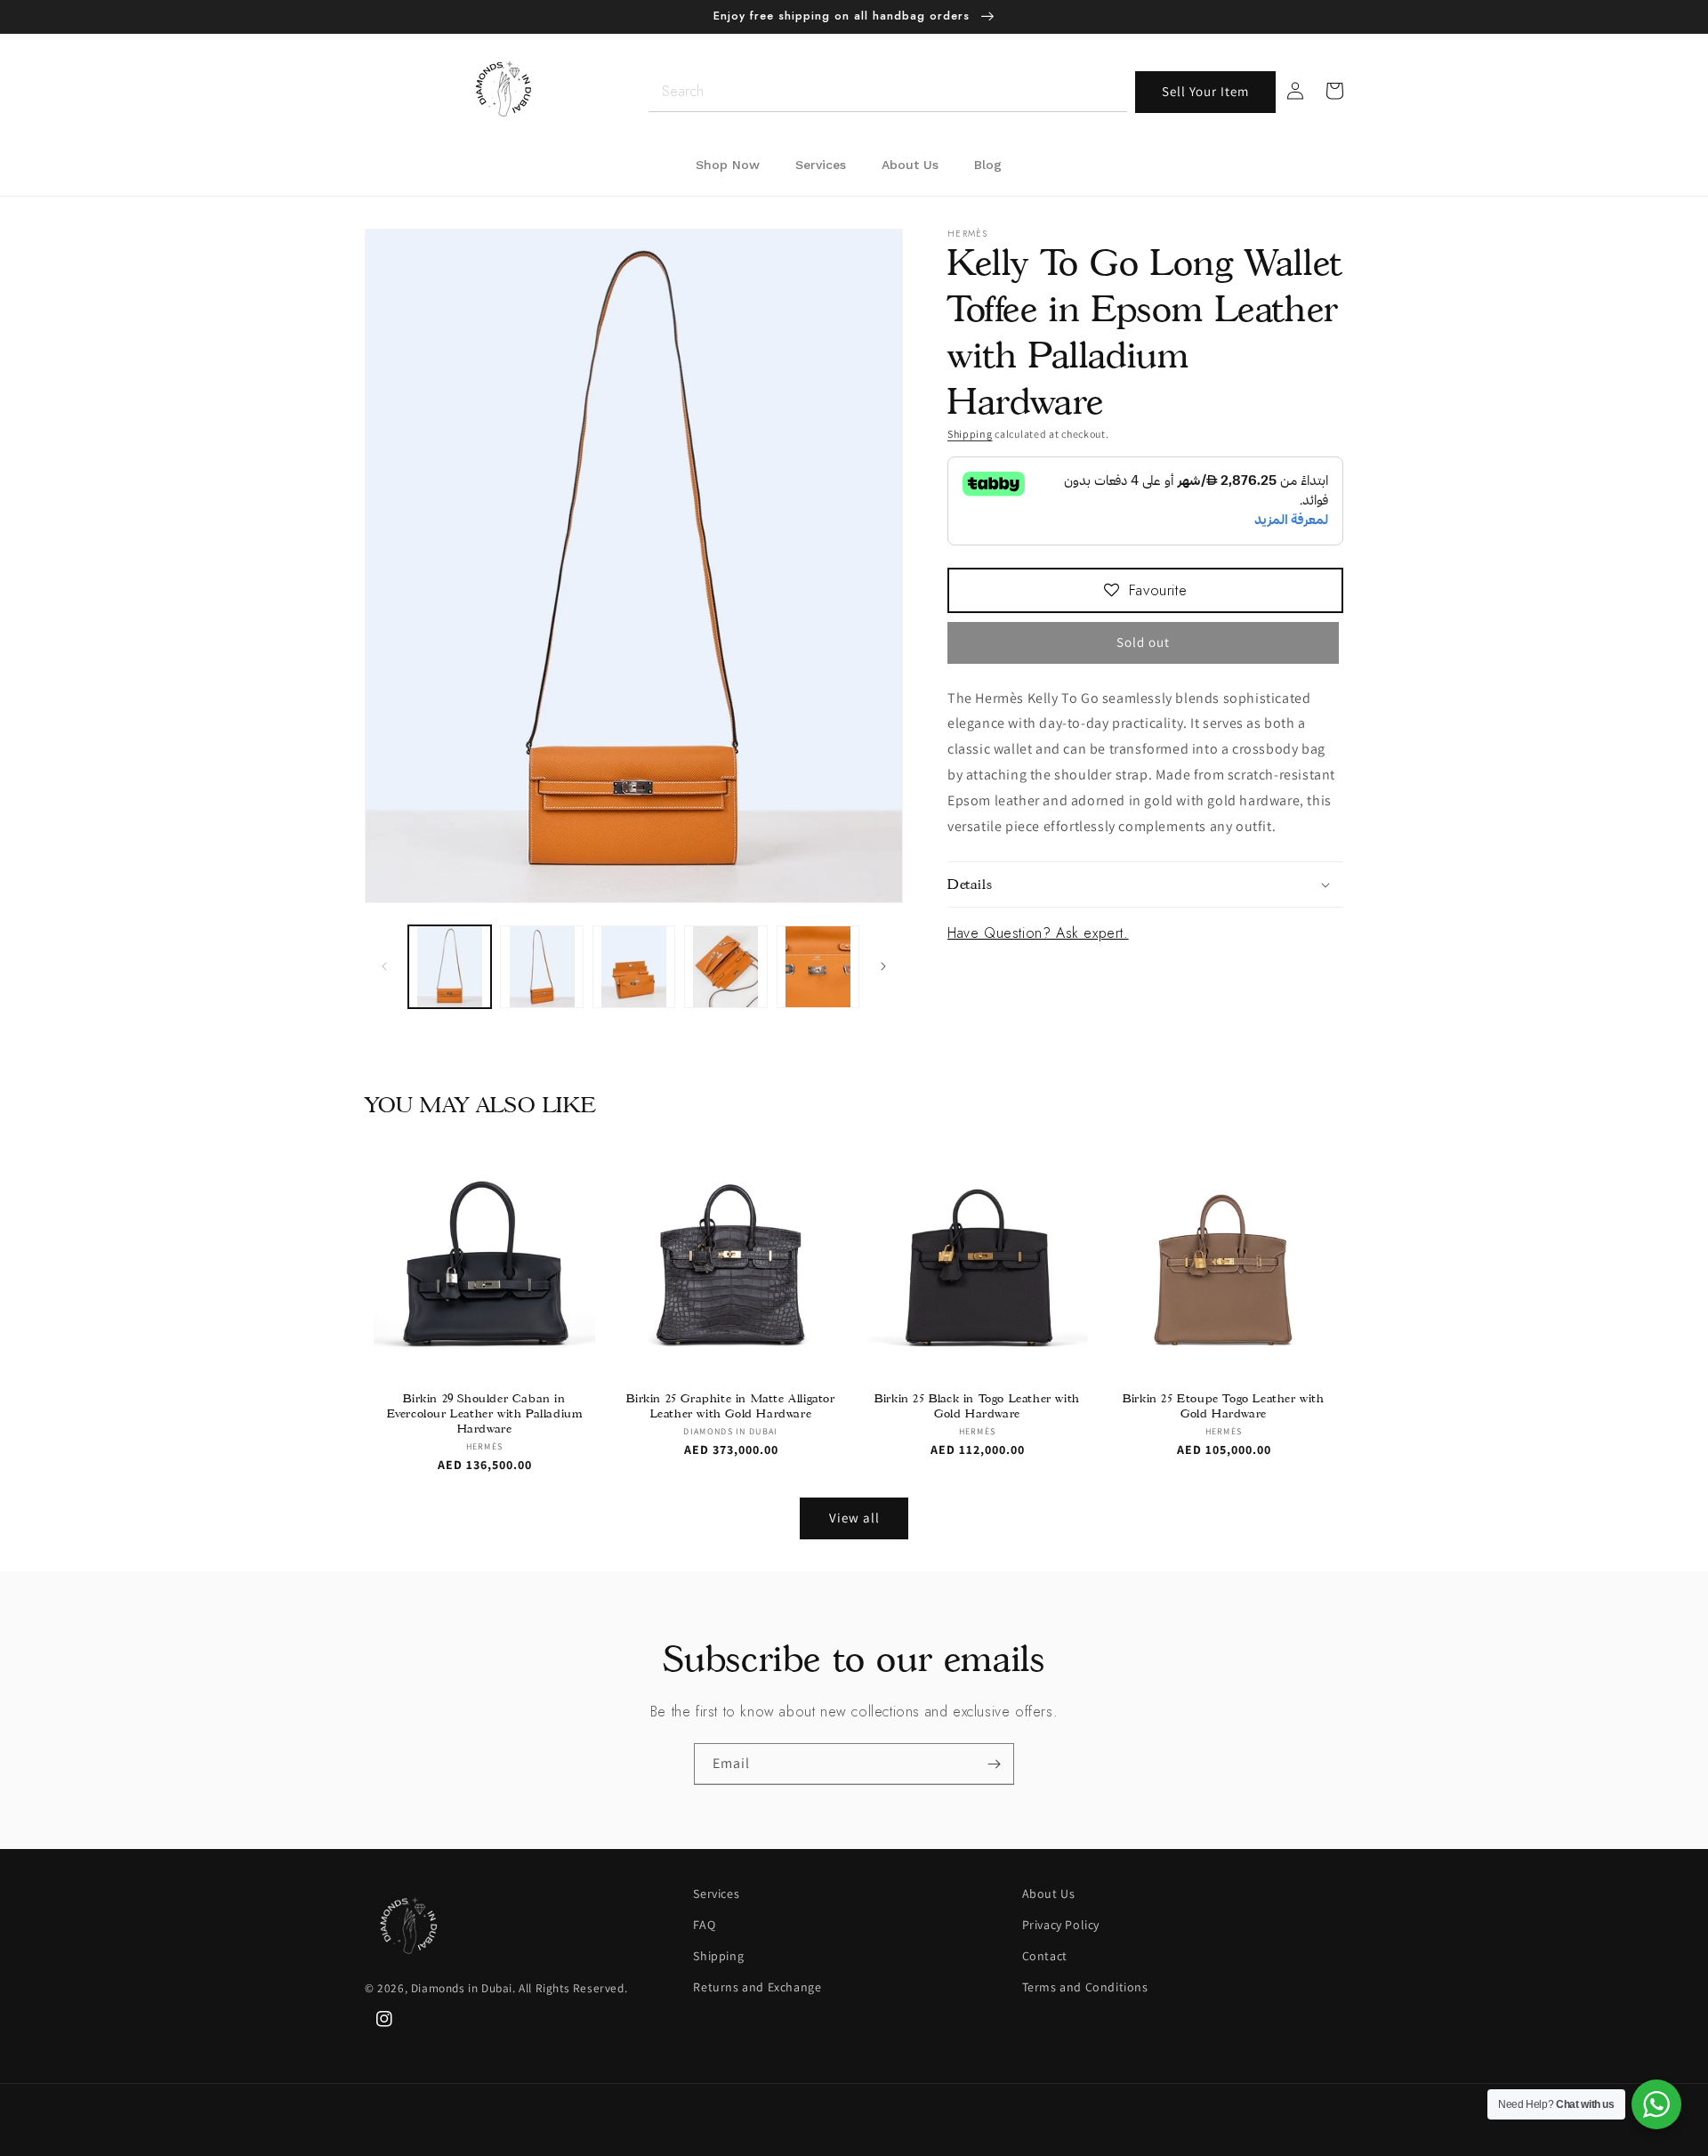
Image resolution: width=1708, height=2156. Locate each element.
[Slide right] (883, 966)
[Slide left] (384, 966)
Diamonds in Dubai (462, 1988)
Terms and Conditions (1085, 1987)
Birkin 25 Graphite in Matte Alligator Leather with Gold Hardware (730, 1405)
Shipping (970, 434)
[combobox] (888, 92)
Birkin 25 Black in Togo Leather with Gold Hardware (977, 1405)
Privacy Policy (1061, 1925)
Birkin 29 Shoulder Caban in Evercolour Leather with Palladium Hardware (485, 1413)
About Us (1049, 1894)
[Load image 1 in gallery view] (450, 967)
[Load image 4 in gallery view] (725, 967)
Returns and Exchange (757, 1987)
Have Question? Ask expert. (1038, 933)
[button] (1145, 884)
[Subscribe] (994, 1764)
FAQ (704, 1925)
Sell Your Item (1205, 91)
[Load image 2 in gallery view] (541, 967)
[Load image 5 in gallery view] (818, 967)
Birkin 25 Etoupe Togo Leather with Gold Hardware (1223, 1405)
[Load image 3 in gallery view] (634, 967)
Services (716, 1894)
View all (854, 1518)
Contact (1045, 1956)
